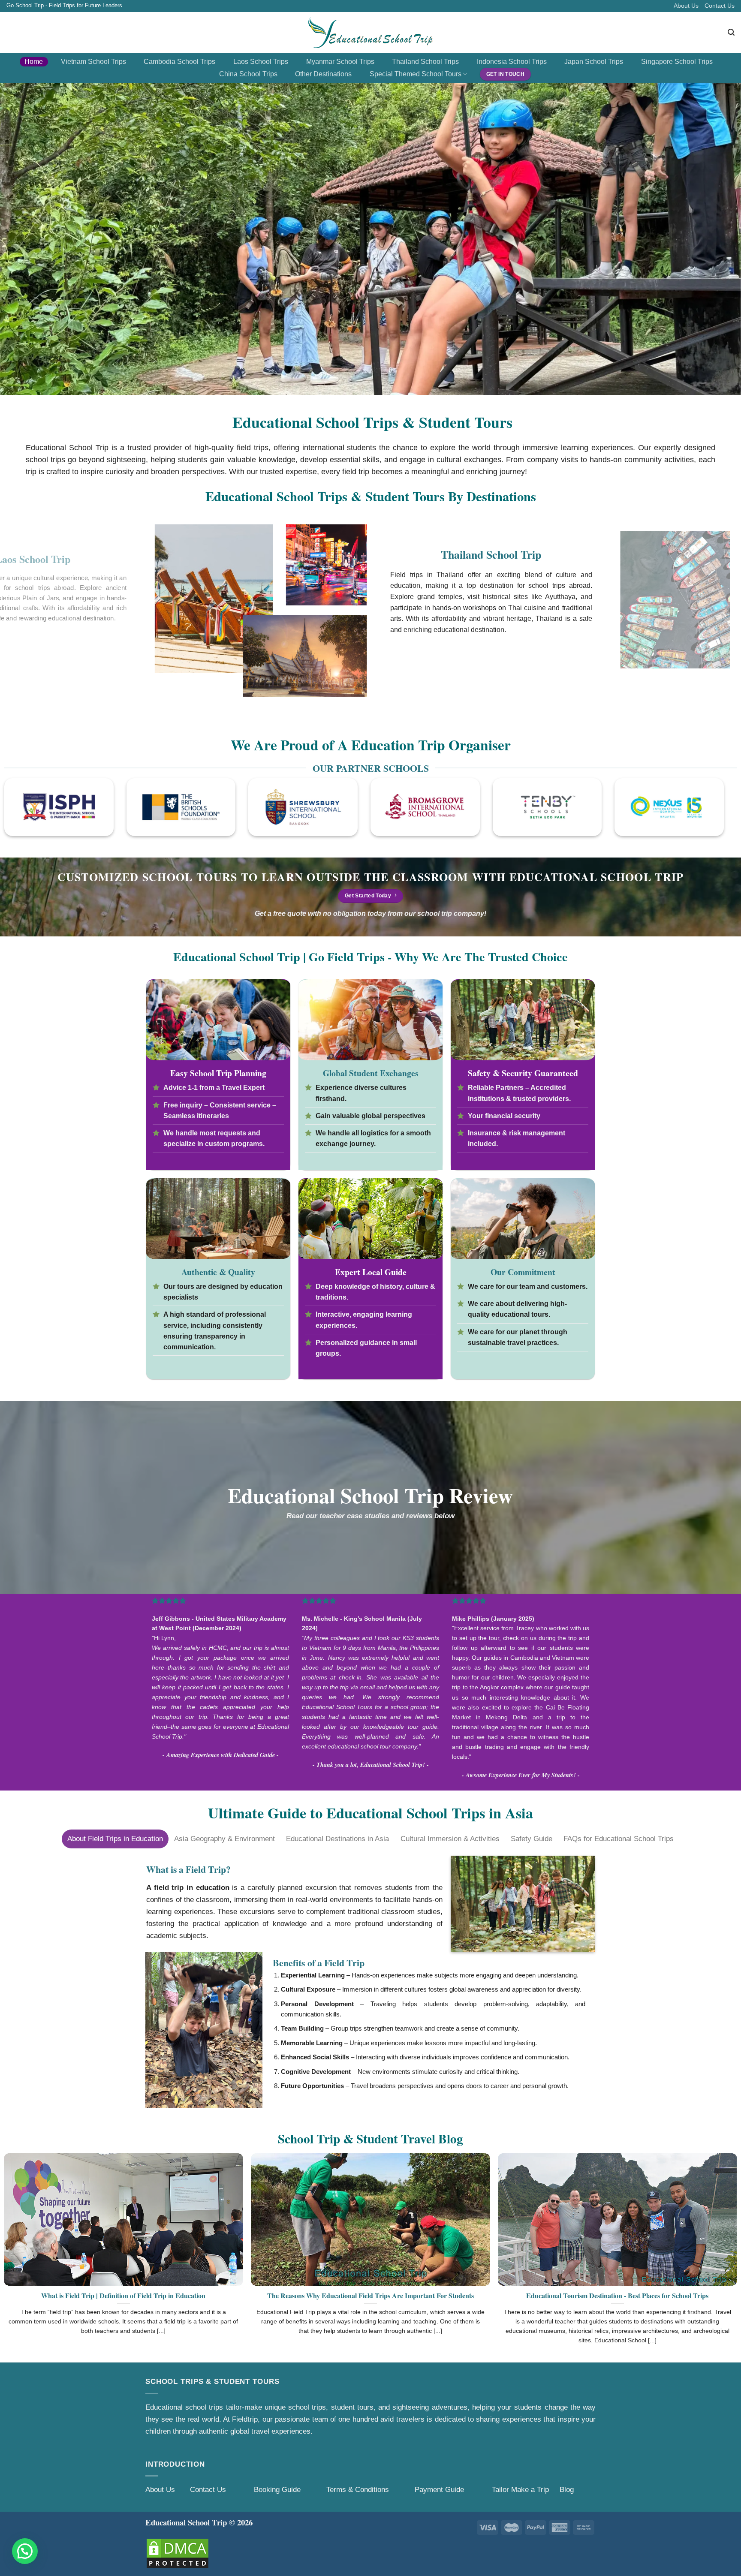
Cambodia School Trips (179, 62)
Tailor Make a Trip (520, 2489)
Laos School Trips (261, 62)
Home (34, 62)
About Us (686, 6)
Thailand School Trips (425, 62)
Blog (567, 2489)
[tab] (115, 1839)
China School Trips (248, 74)
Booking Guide (277, 2489)
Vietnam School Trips (93, 62)
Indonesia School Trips (512, 62)
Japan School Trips (594, 62)
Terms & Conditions (358, 2489)
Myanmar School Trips (340, 62)
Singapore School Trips (677, 62)
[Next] (715, 617)
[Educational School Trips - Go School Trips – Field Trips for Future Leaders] (371, 33)
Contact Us (720, 6)
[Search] (731, 32)
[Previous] (26, 617)
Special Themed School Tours (416, 74)
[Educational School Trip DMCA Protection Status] (178, 2553)
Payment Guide (440, 2489)
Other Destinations (323, 74)
